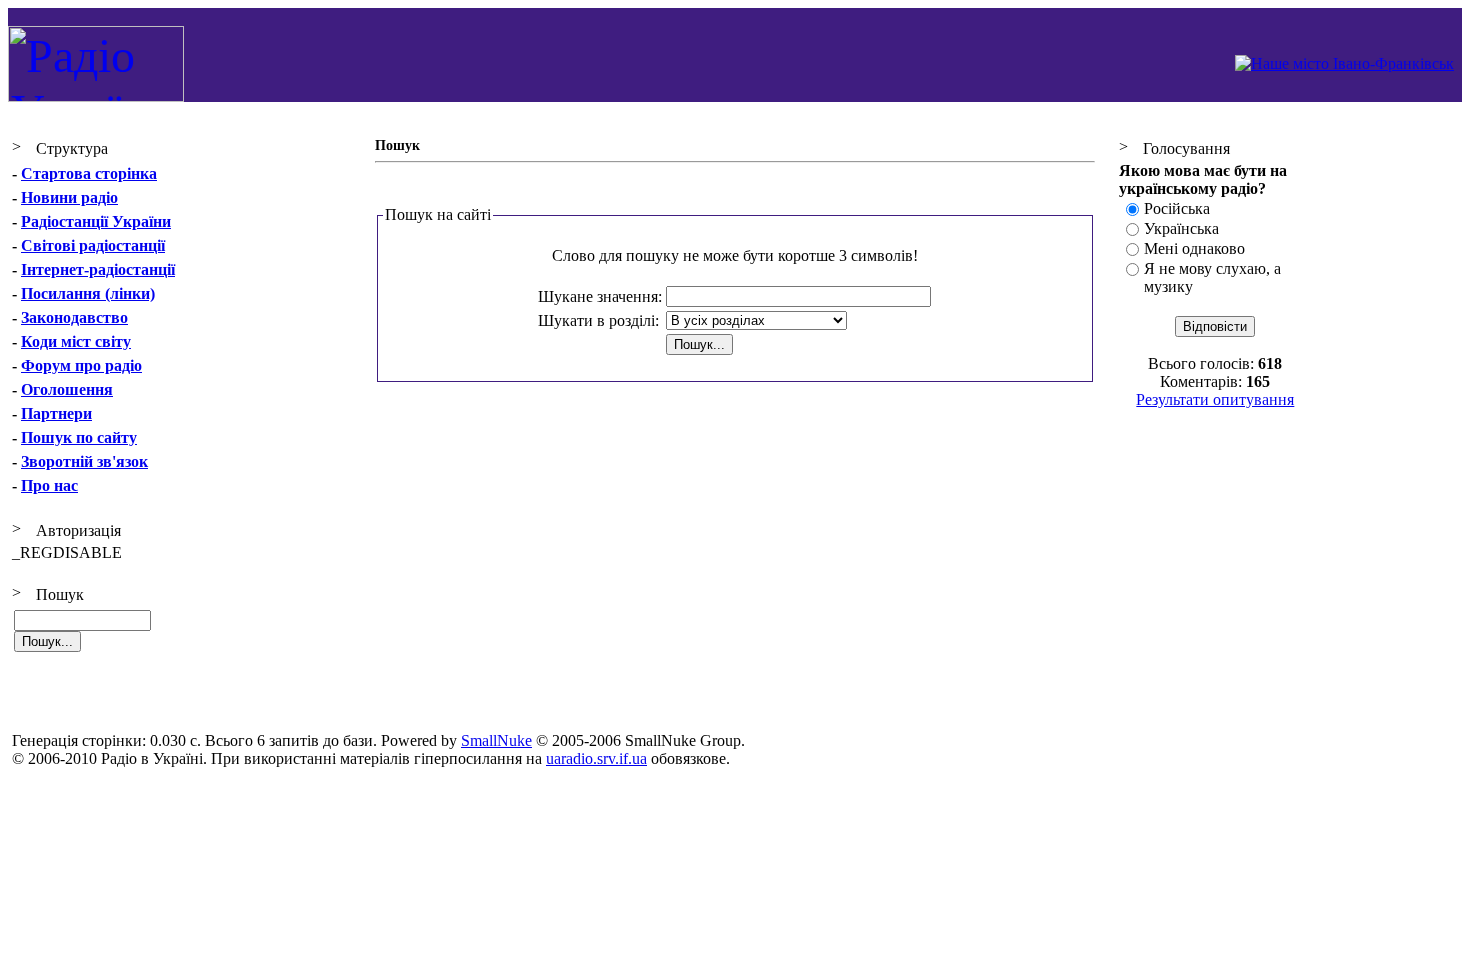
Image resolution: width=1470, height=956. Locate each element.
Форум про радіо (81, 365)
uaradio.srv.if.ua (596, 758)
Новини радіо (69, 197)
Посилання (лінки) (88, 293)
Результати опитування (1215, 399)
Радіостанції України (96, 221)
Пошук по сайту (79, 437)
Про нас (49, 485)
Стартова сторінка (89, 173)
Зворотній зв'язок (84, 461)
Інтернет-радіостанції (98, 269)
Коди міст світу (76, 341)
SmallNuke (496, 740)
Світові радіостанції (93, 245)
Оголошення (67, 389)
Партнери (56, 413)
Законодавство (74, 317)
